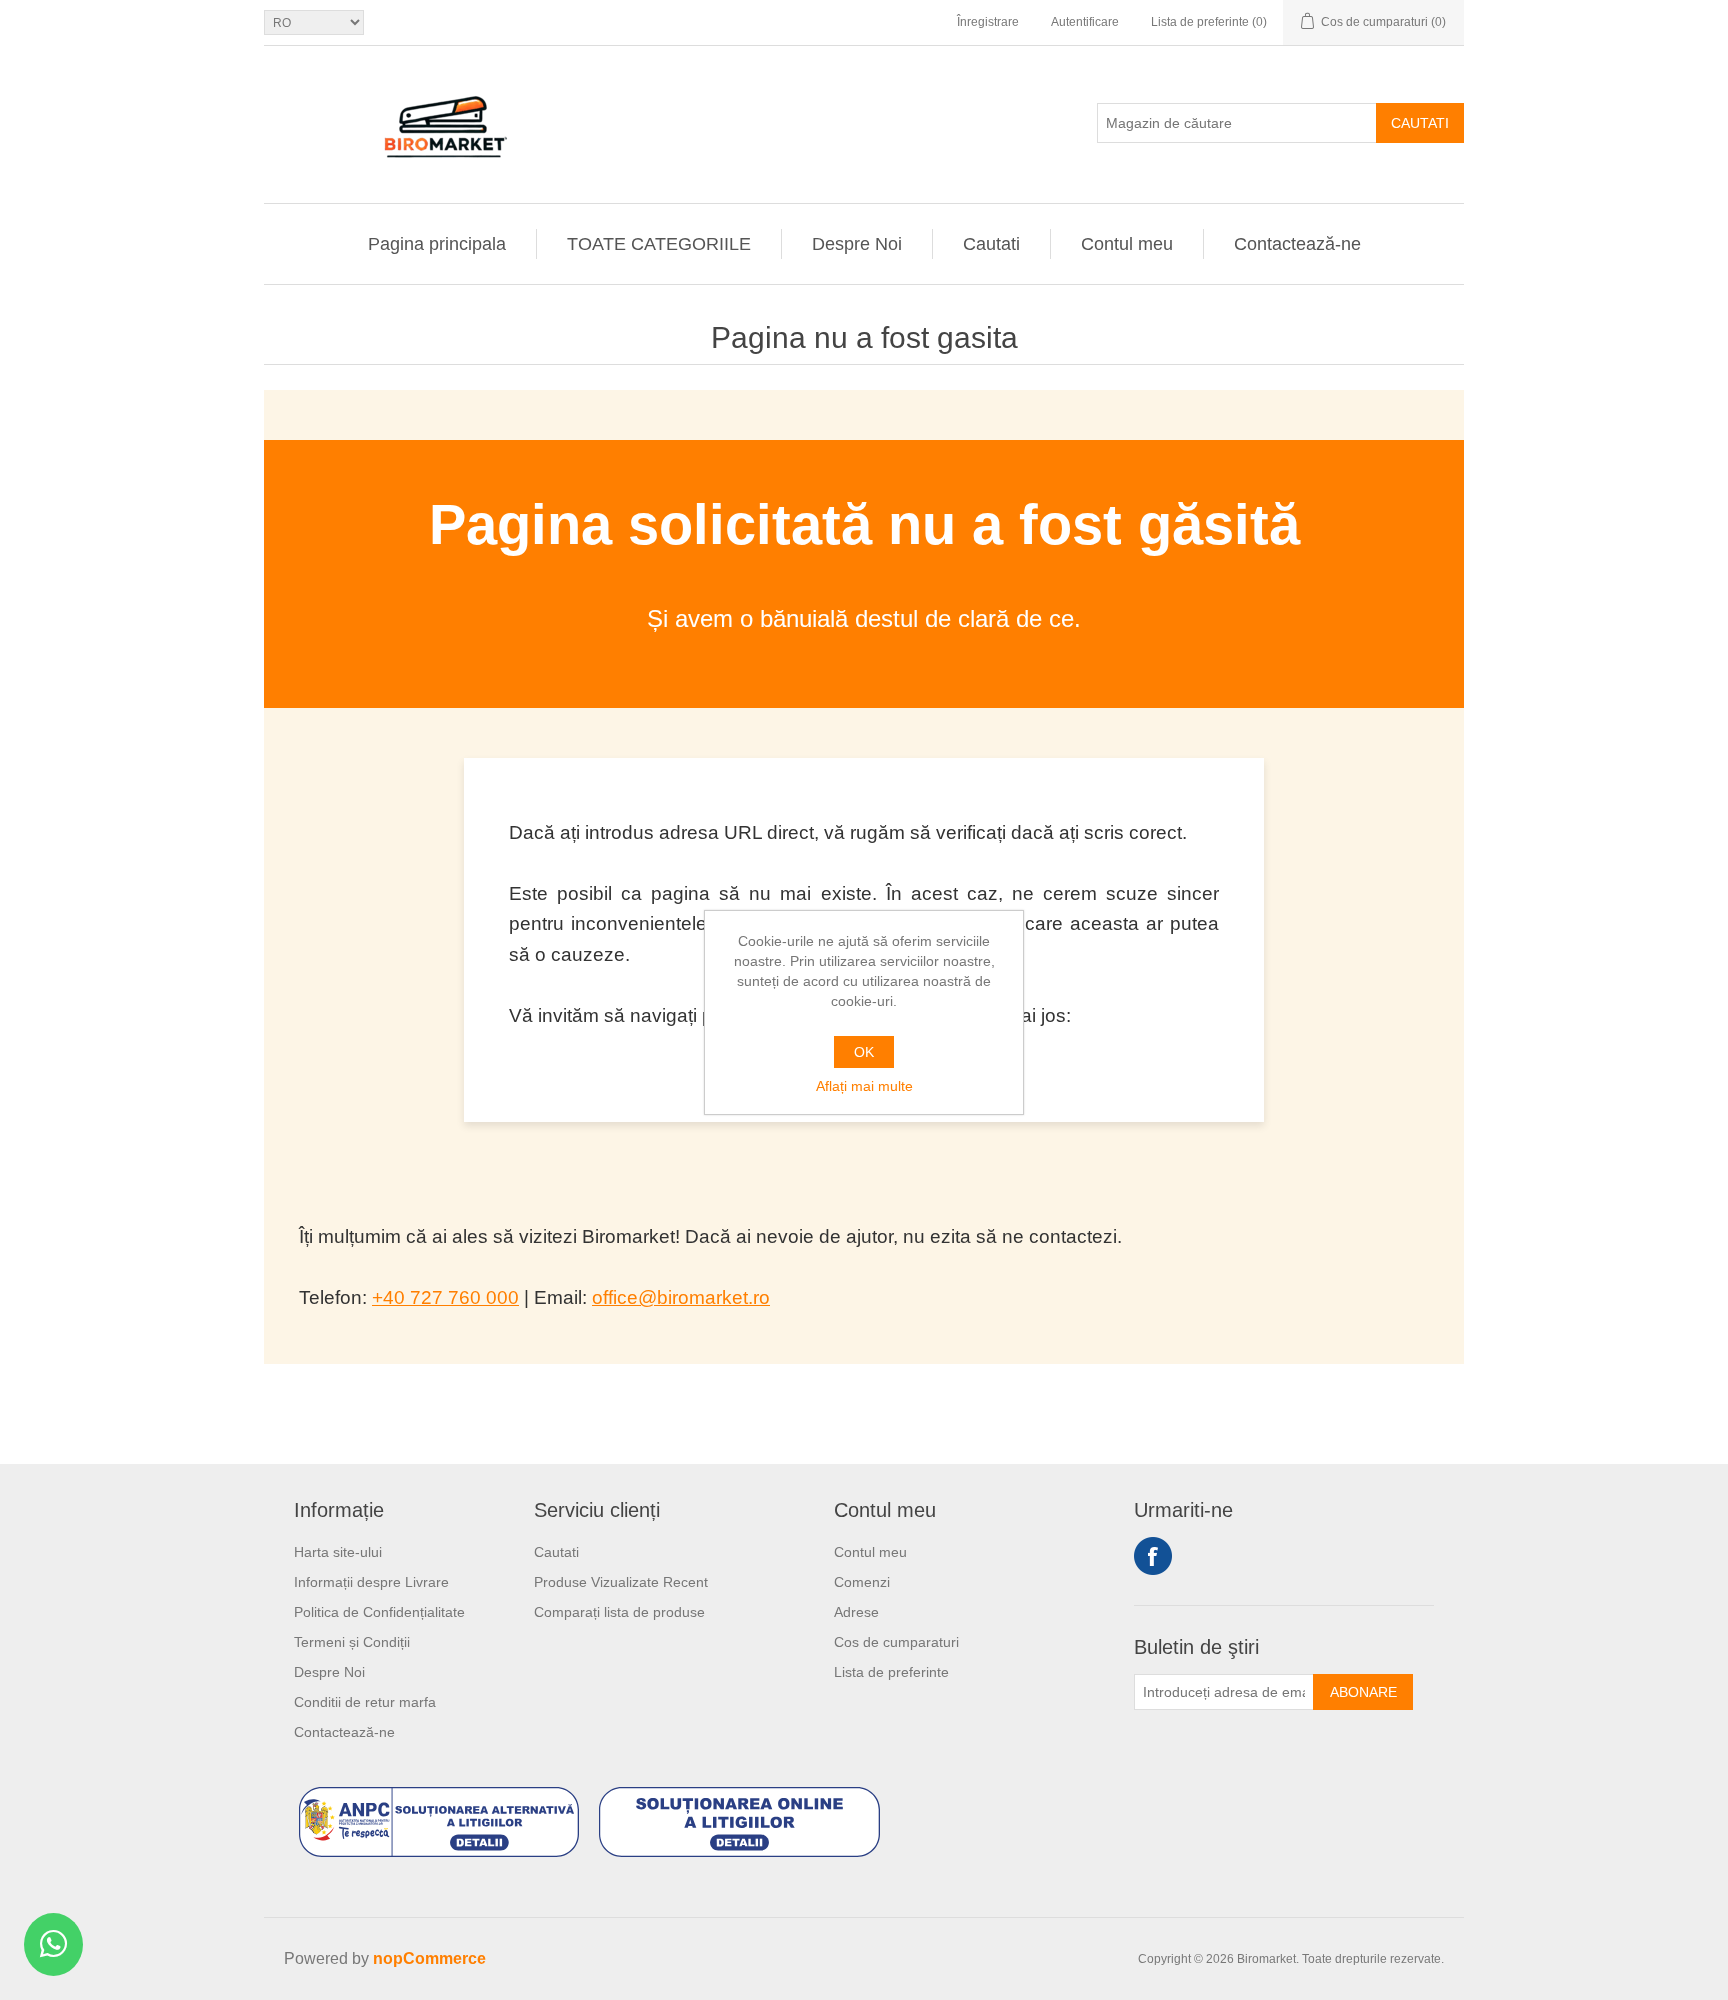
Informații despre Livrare (371, 1582)
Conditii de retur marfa (365, 1702)
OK (864, 1052)
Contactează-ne (1297, 244)
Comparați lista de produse (619, 1612)
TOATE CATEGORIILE (659, 244)
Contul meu (1127, 244)
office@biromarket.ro (681, 1297)
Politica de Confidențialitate (379, 1612)
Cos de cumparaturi (896, 1642)
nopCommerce (429, 1958)
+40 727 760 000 (445, 1297)
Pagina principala (437, 244)
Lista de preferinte (891, 1672)
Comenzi (862, 1582)
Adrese (856, 1612)
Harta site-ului (338, 1552)
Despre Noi (857, 244)
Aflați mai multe (864, 1086)
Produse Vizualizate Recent (621, 1582)
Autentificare (1085, 22)
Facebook (1153, 1556)
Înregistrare (988, 22)
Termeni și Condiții (352, 1642)
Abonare (1363, 1692)
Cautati (1420, 123)
